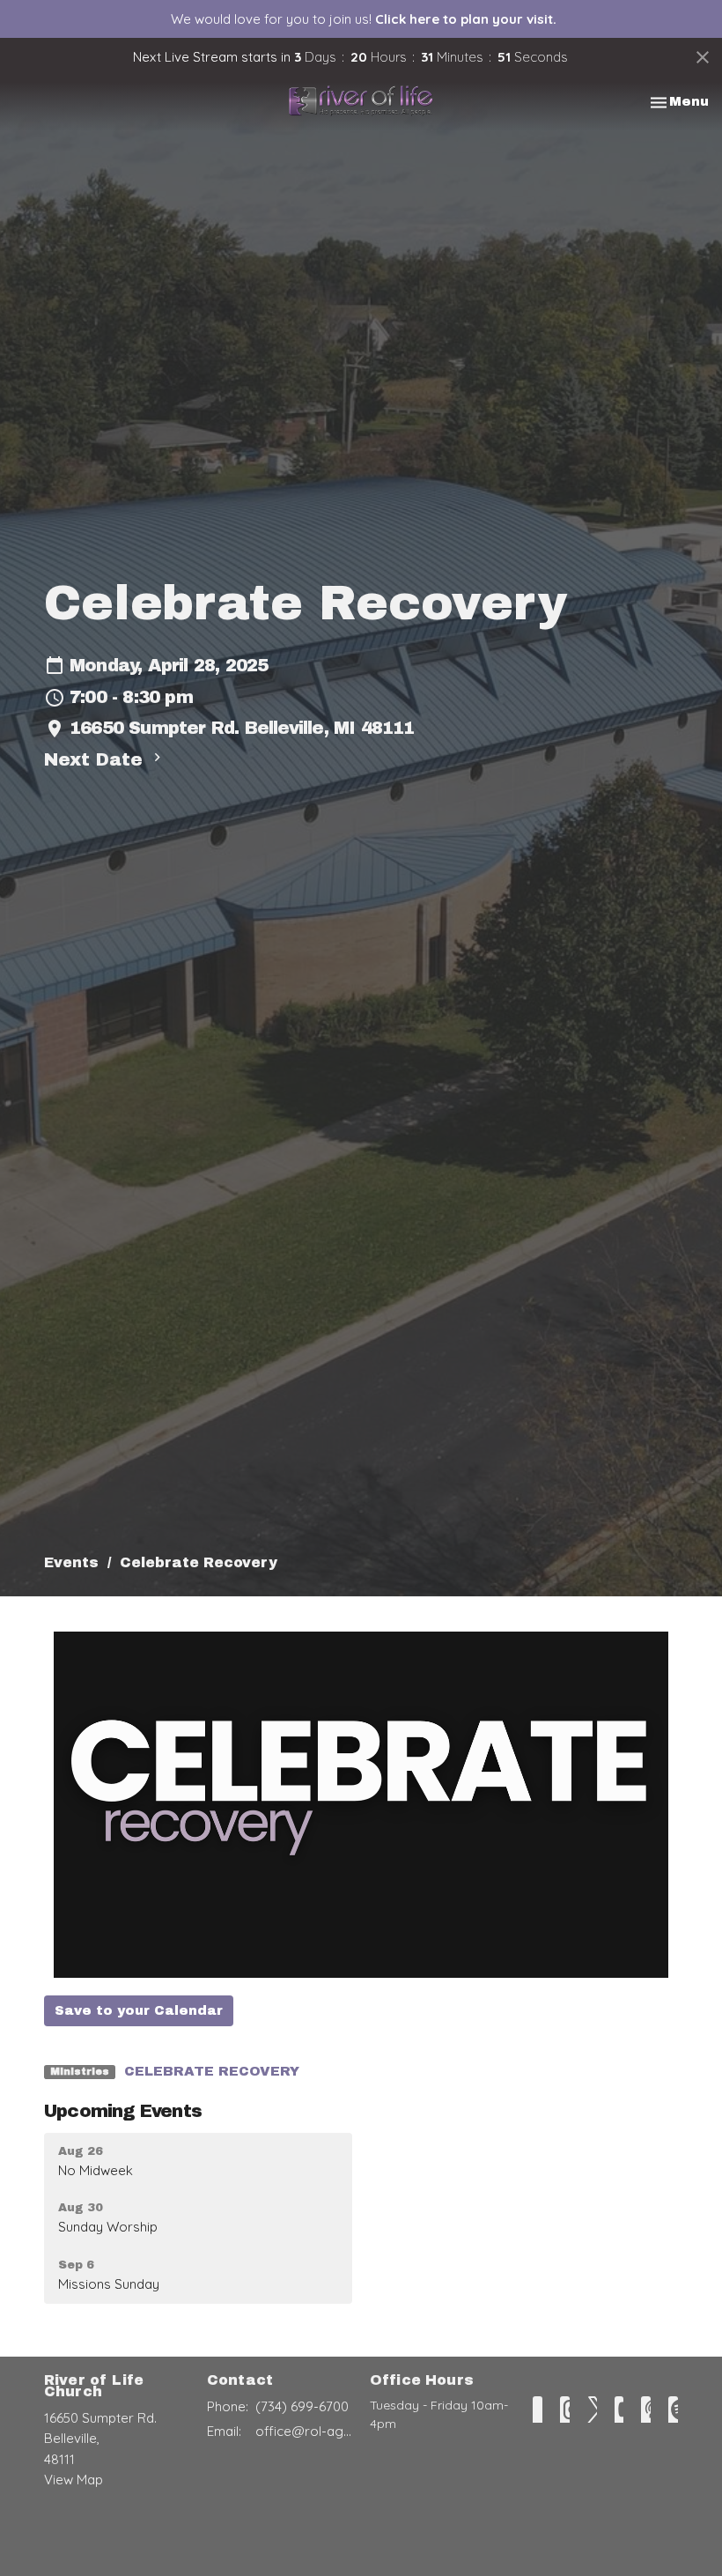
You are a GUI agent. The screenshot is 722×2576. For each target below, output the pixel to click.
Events (71, 1562)
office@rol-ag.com (304, 2431)
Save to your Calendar (139, 2010)
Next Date (96, 759)
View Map (74, 2480)
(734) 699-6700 (302, 2406)
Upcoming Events (123, 2111)
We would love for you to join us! (364, 19)
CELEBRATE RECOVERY (212, 2071)
